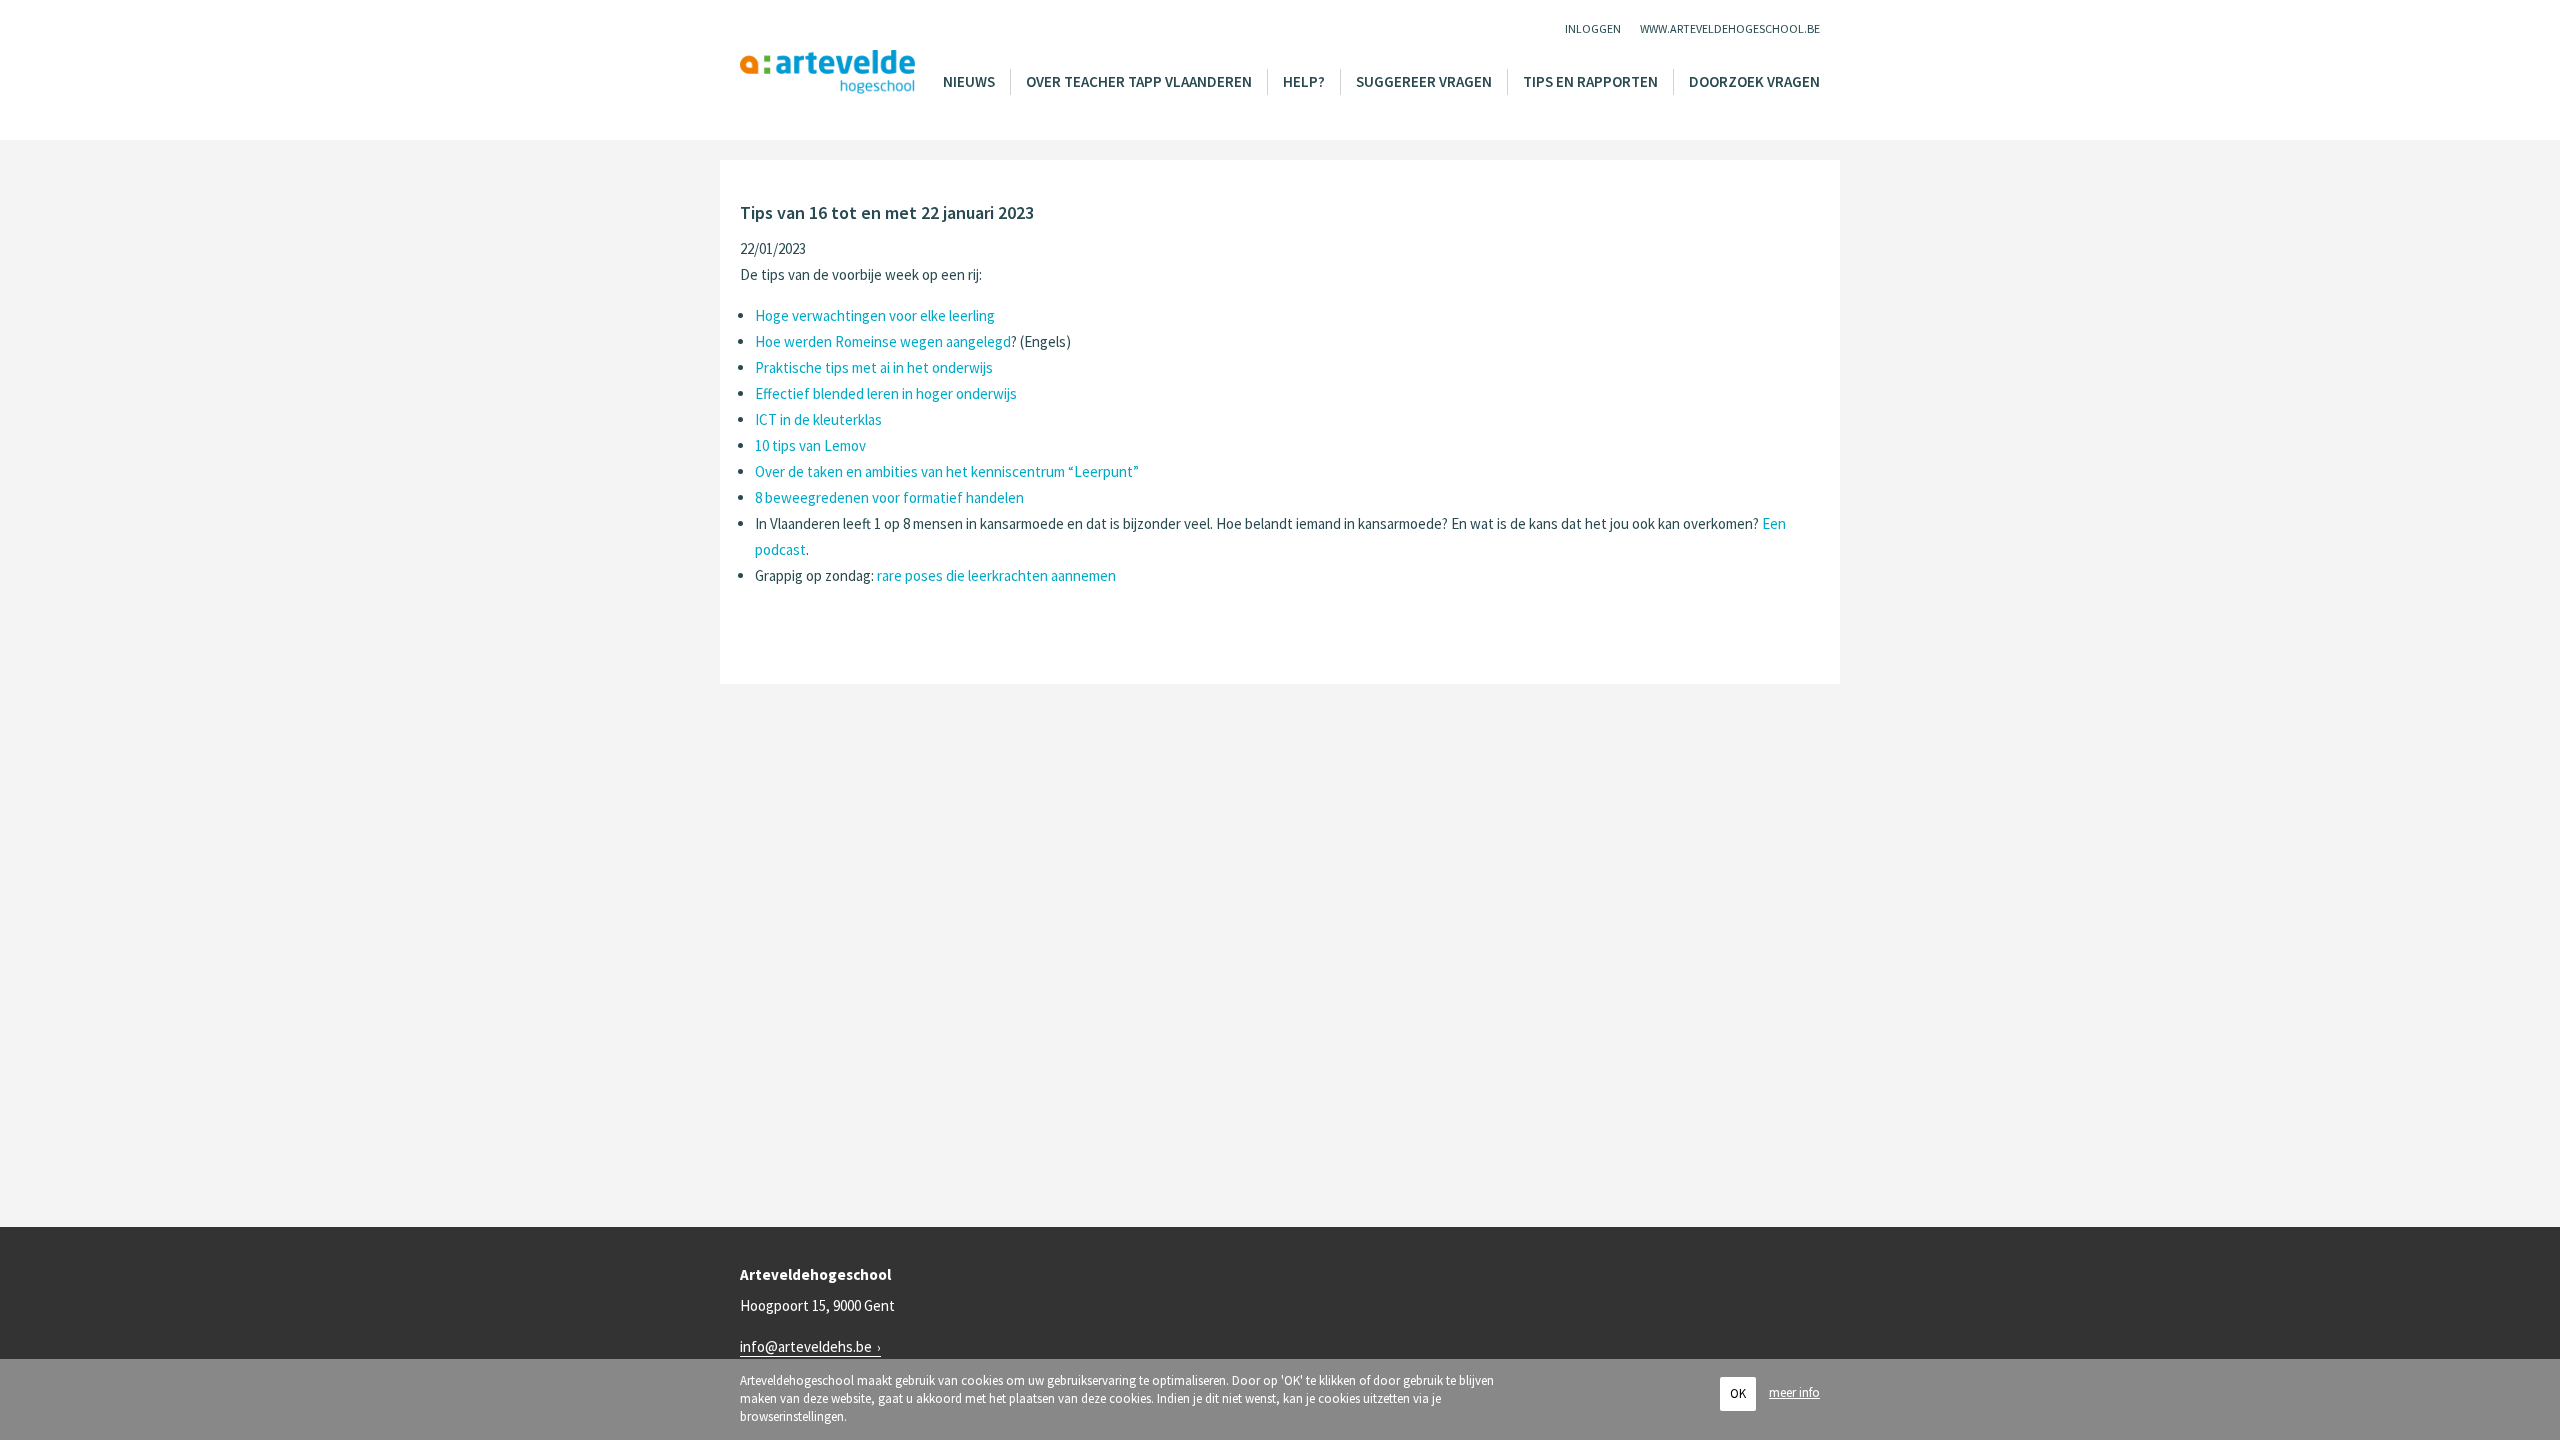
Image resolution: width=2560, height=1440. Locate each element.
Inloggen (1593, 28)
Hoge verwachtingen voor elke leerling (875, 315)
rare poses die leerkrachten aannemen (996, 575)
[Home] (827, 72)
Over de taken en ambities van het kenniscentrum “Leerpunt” (947, 471)
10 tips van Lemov (810, 445)
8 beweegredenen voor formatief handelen (889, 497)
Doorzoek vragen (1754, 81)
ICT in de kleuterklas (818, 419)
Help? (1304, 81)
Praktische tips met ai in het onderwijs (874, 367)
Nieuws (969, 81)
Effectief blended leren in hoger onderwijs (886, 393)
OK (1738, 1393)
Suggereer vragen (1424, 81)
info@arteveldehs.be (806, 1346)
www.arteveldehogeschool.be (1730, 28)
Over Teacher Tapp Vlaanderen (1139, 81)
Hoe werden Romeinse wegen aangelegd (883, 341)
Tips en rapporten (1590, 81)
